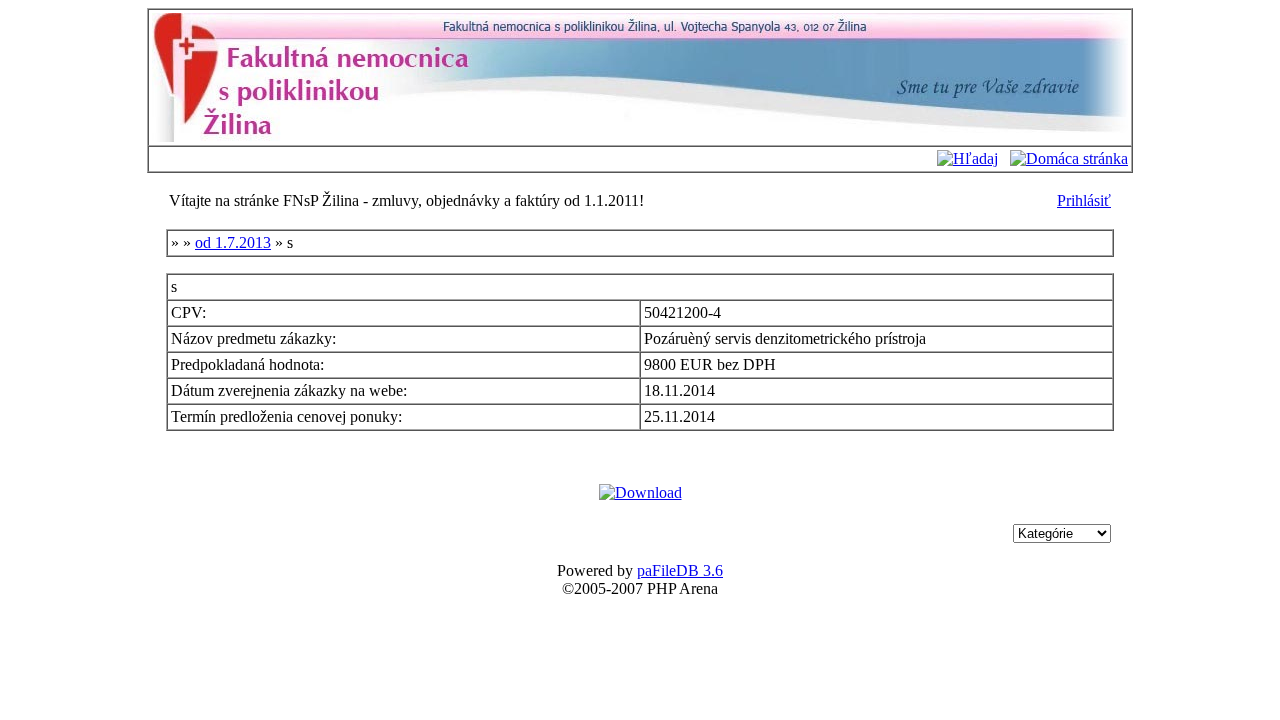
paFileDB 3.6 (680, 570)
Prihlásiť (1084, 200)
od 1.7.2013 (233, 242)
